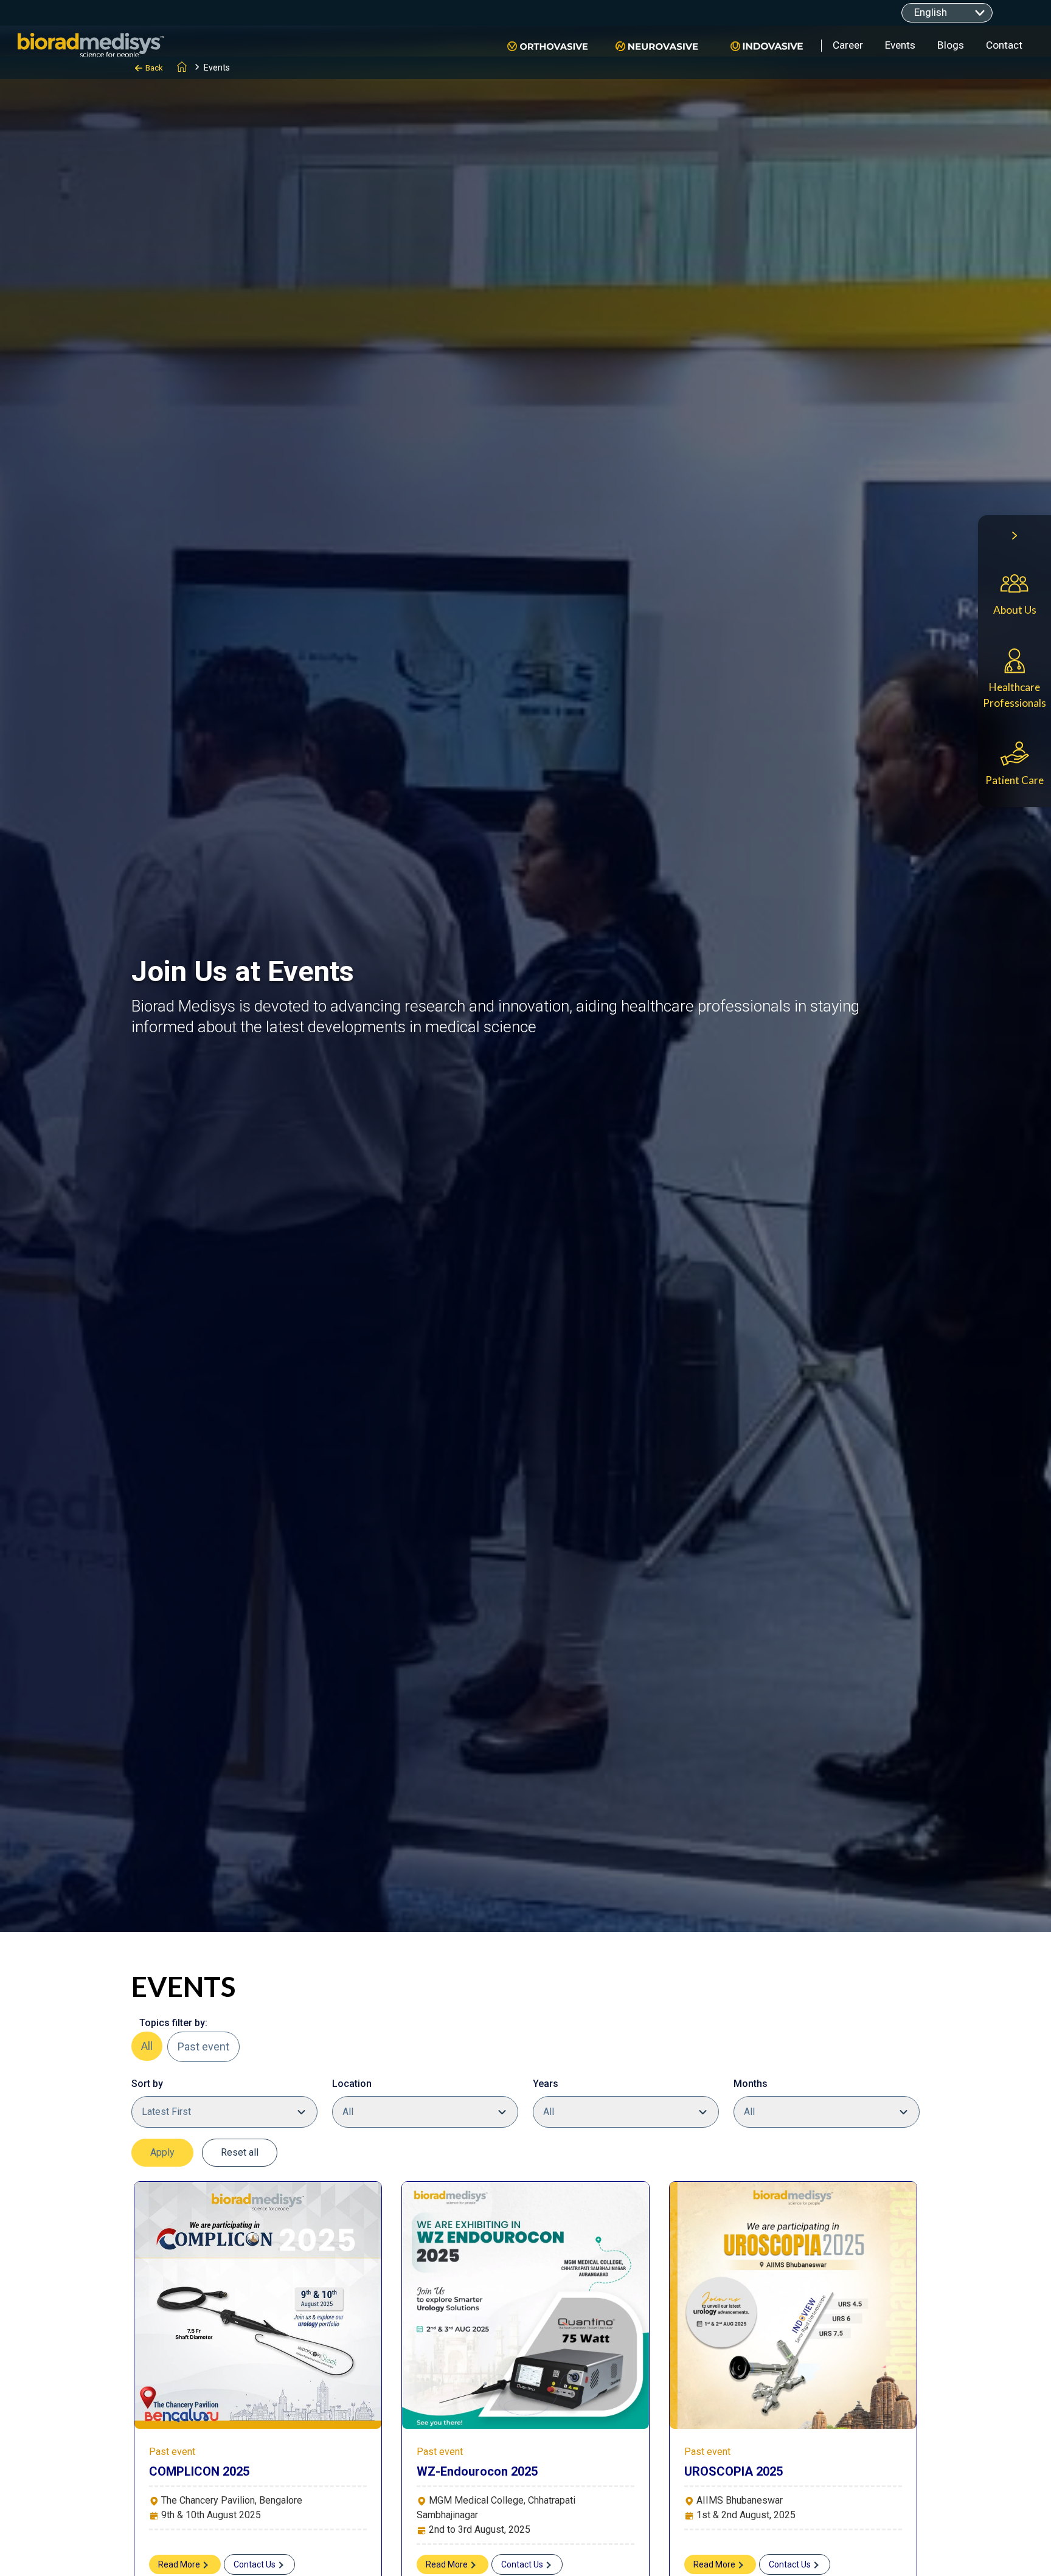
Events (900, 45)
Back (154, 68)
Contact (1004, 45)
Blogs (951, 45)
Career (848, 45)
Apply (162, 2152)
